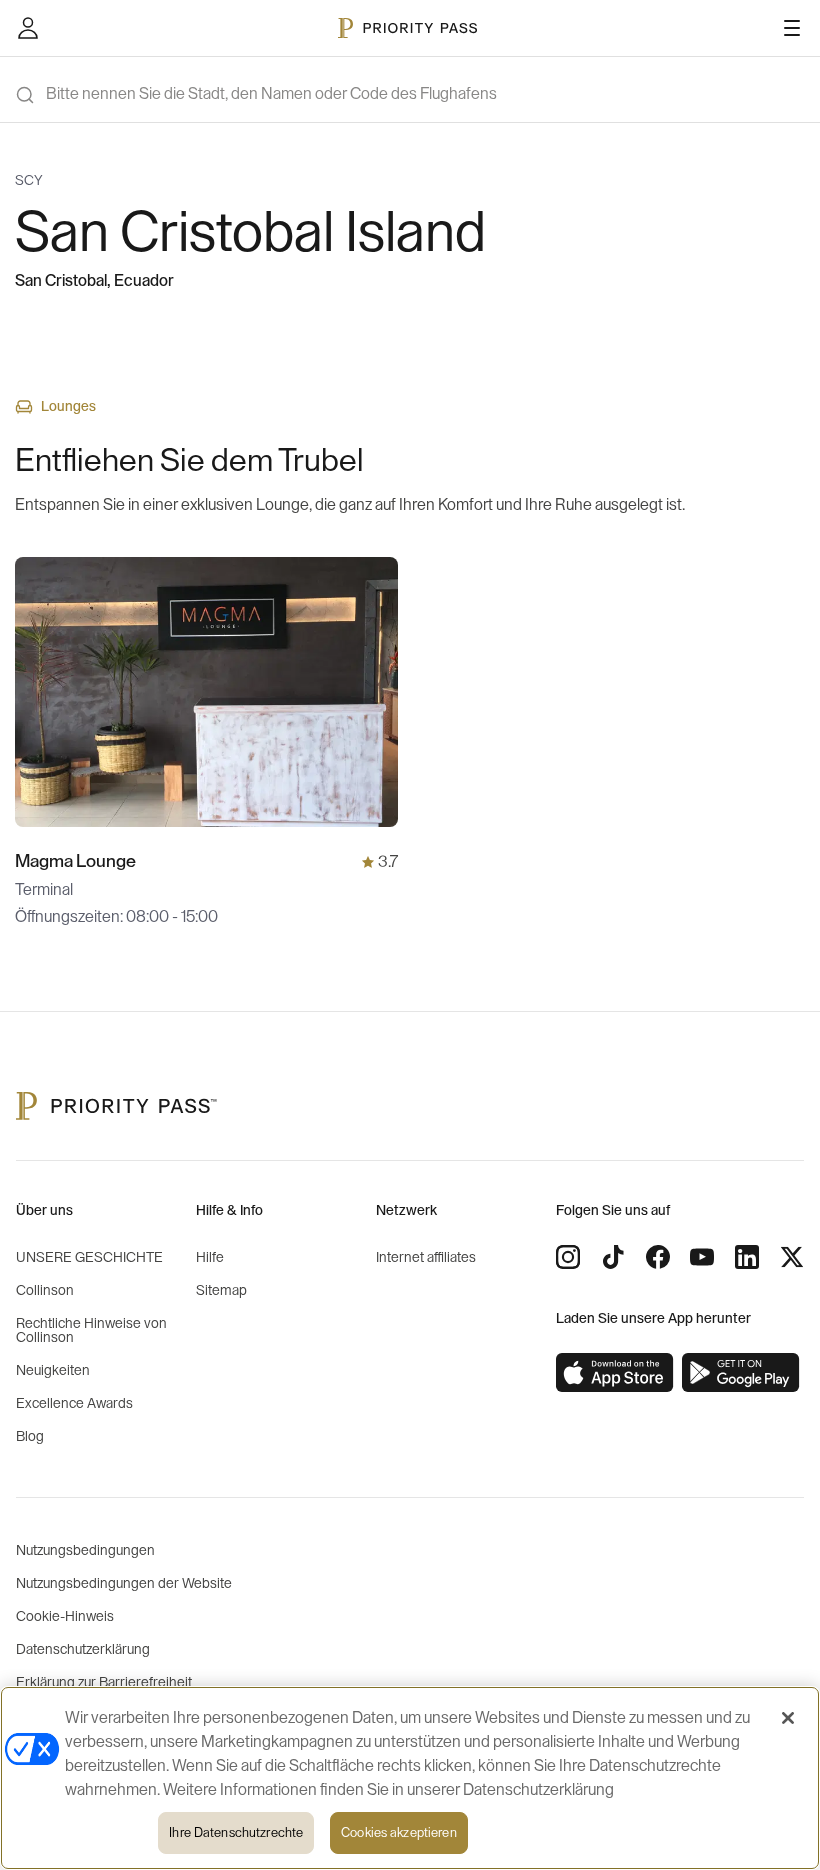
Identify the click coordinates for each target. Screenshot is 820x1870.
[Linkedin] (747, 1257)
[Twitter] (792, 1257)
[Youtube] (702, 1257)
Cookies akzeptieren (398, 1832)
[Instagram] (568, 1257)
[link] (615, 1373)
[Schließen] (788, 1718)
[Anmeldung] (28, 28)
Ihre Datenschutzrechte (236, 1832)
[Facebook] (658, 1257)
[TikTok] (613, 1257)
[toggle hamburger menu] (792, 28)
